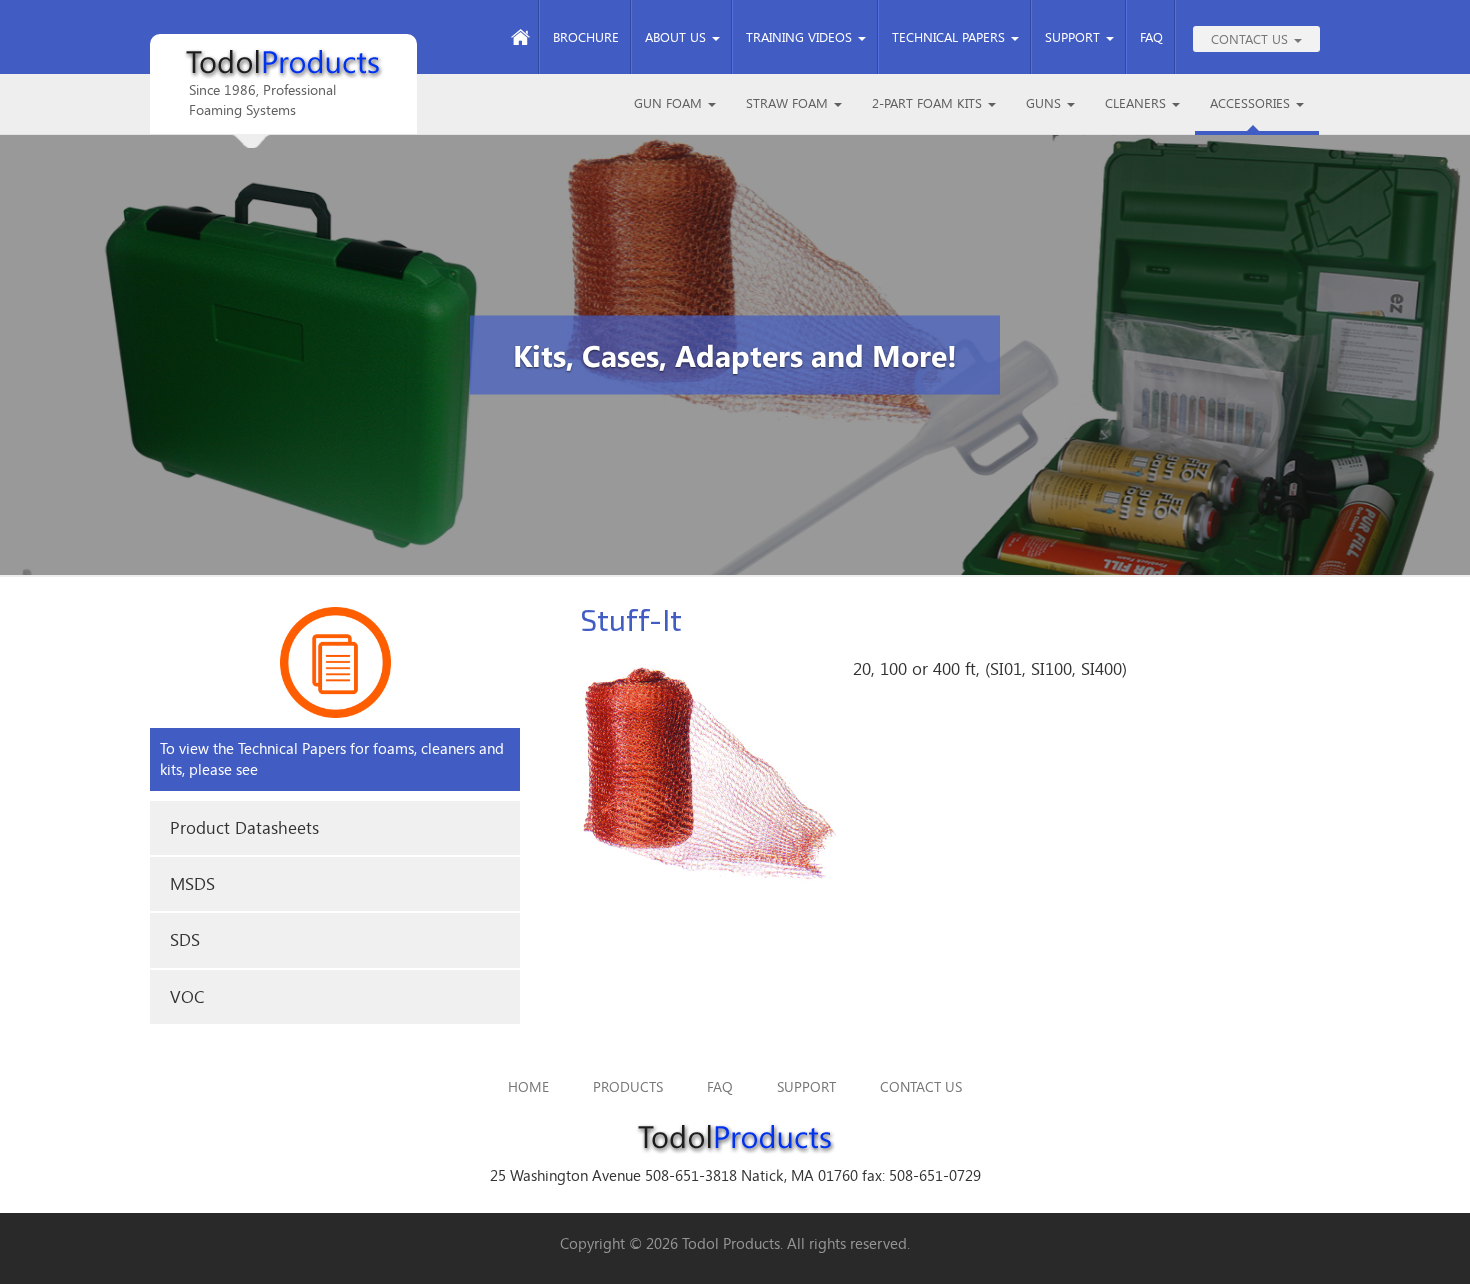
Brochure (586, 37)
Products (628, 1086)
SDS (185, 939)
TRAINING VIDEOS (801, 37)
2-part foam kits (929, 103)
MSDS (192, 883)
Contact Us (1251, 39)
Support (1074, 37)
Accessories (1252, 103)
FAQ (1151, 37)
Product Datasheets (244, 827)
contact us (921, 1086)
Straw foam (789, 103)
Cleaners (1137, 103)
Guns (1045, 103)
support (806, 1086)
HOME (528, 1086)
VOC (187, 996)
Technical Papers (950, 37)
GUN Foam (670, 103)
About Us (677, 37)
